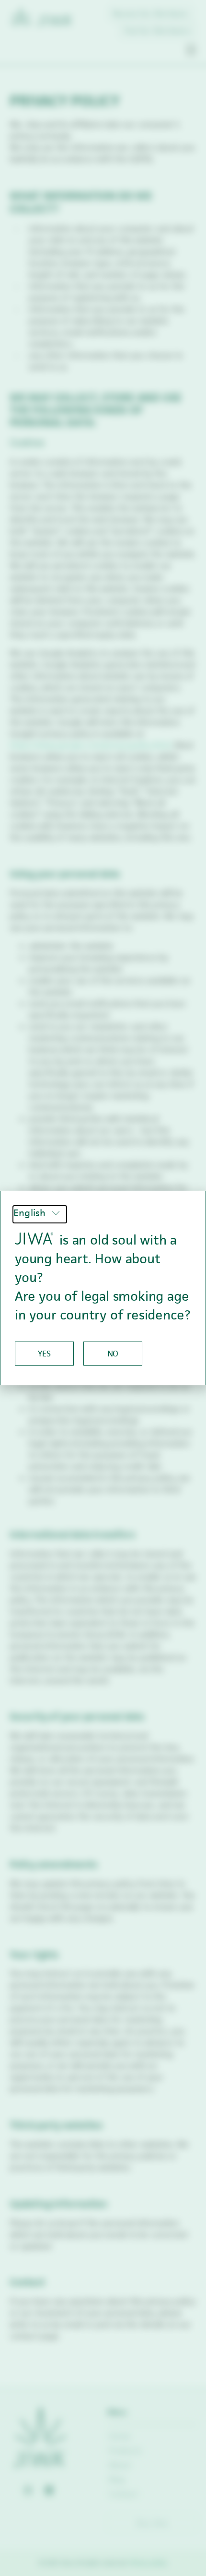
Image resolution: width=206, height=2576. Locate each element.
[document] (103, 1288)
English (31, 1213)
